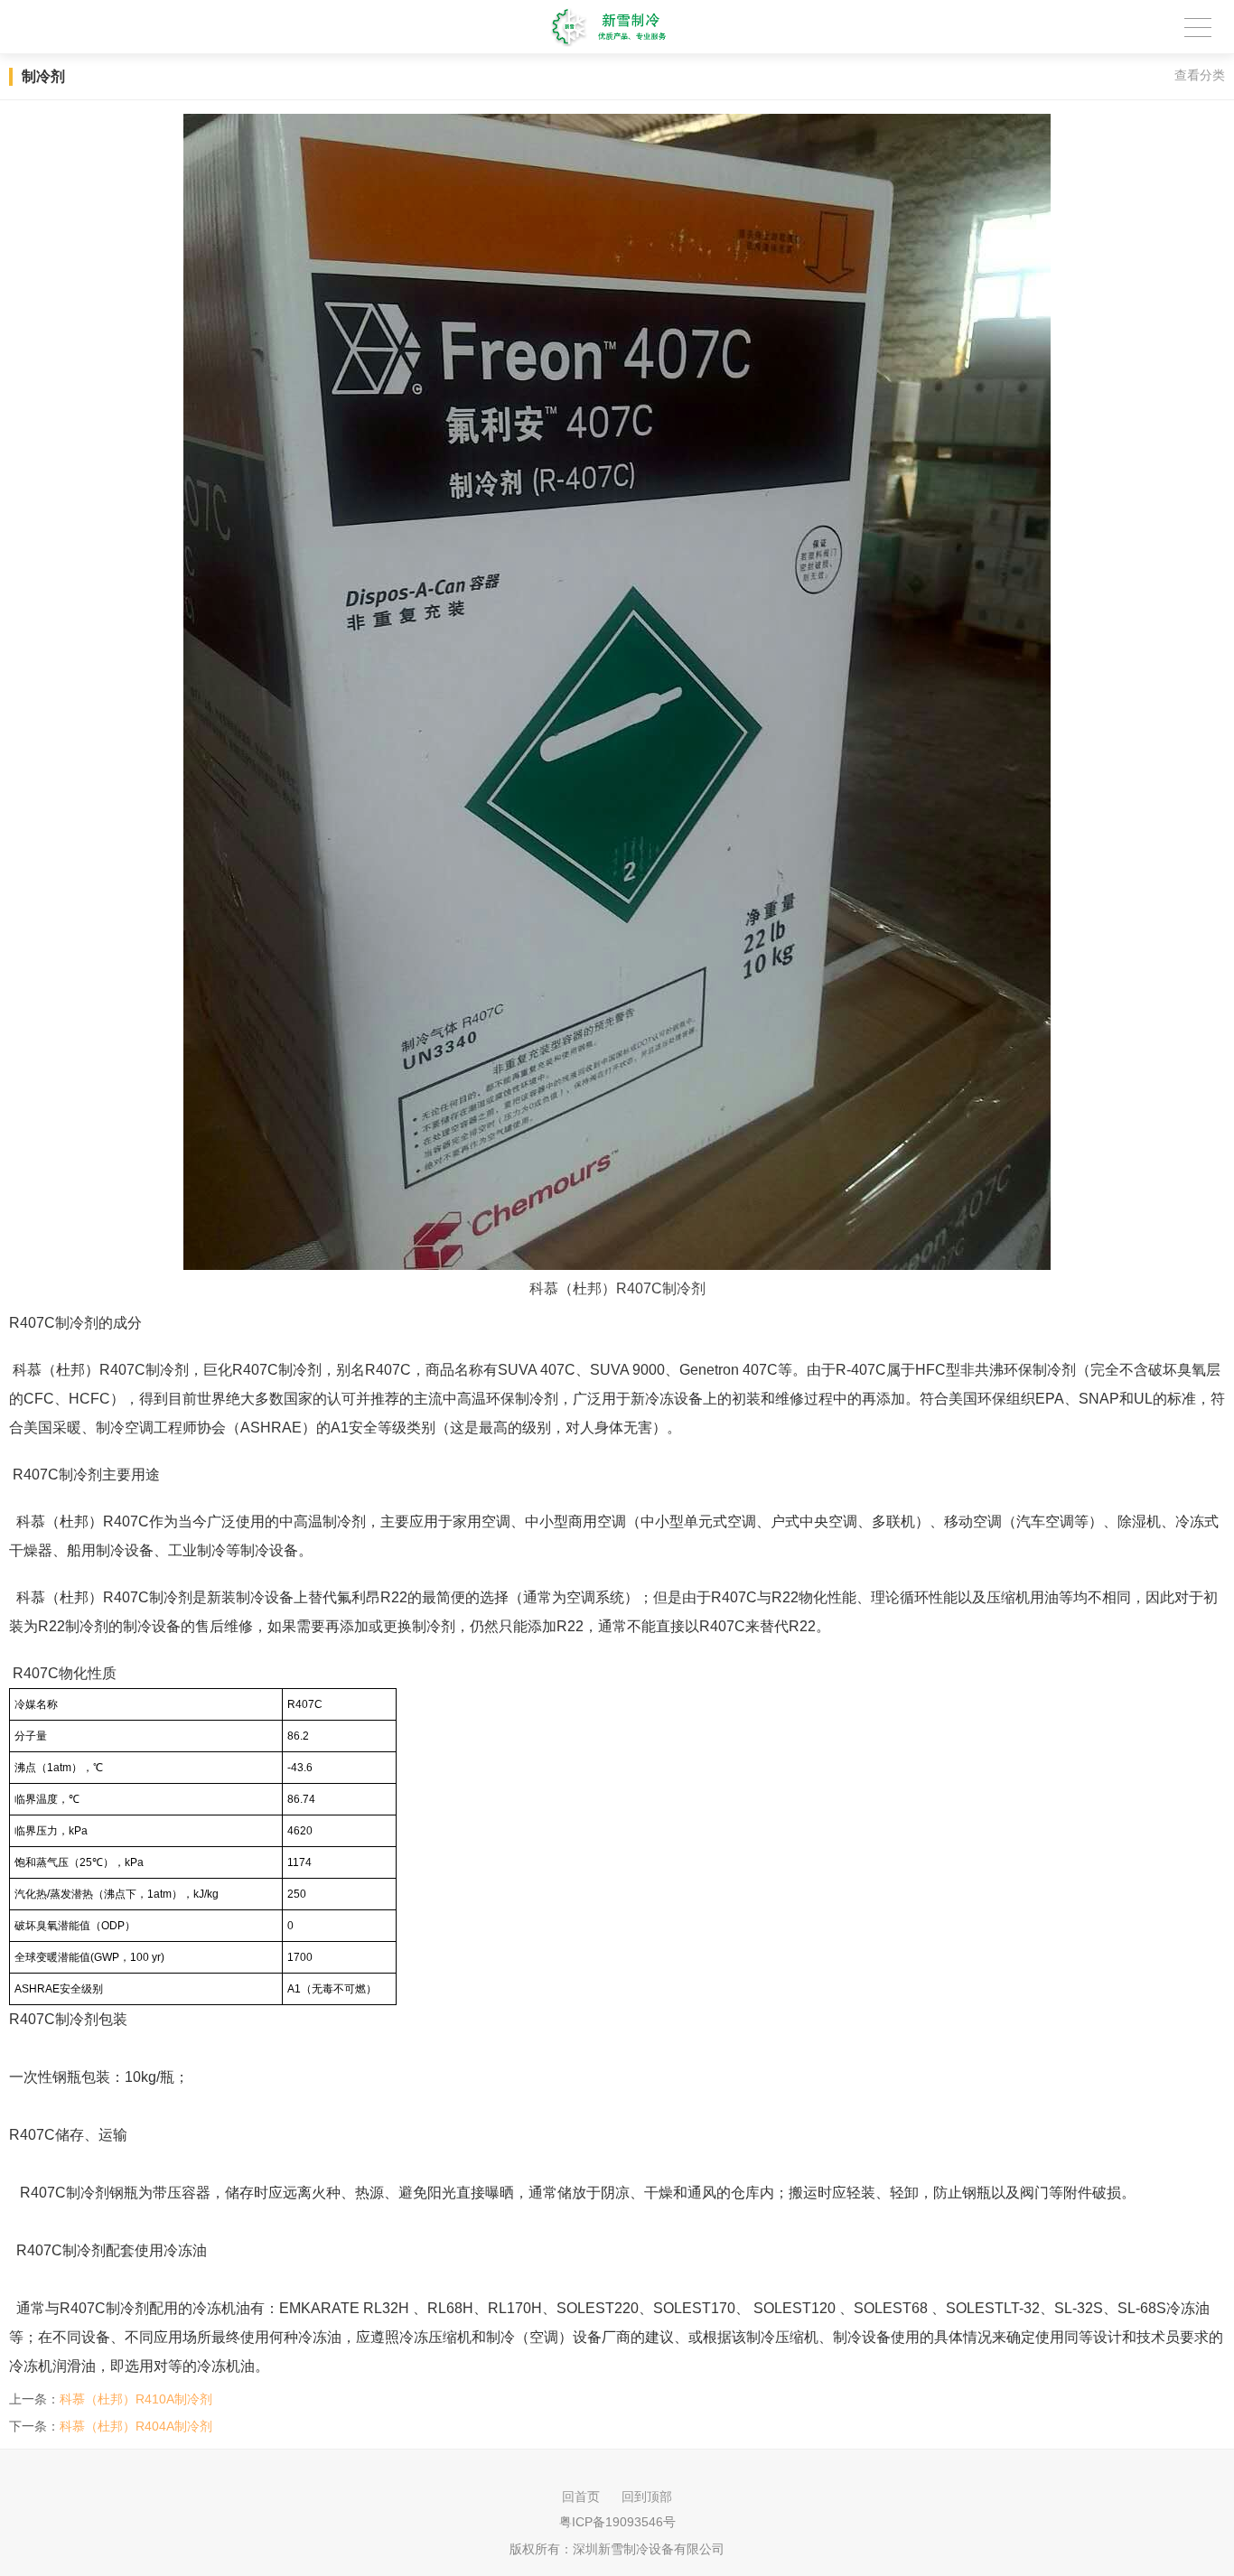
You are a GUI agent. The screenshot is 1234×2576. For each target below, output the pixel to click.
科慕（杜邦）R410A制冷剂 (136, 2399)
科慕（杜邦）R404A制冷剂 (136, 2426)
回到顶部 (647, 2497)
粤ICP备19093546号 (617, 2522)
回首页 (581, 2497)
